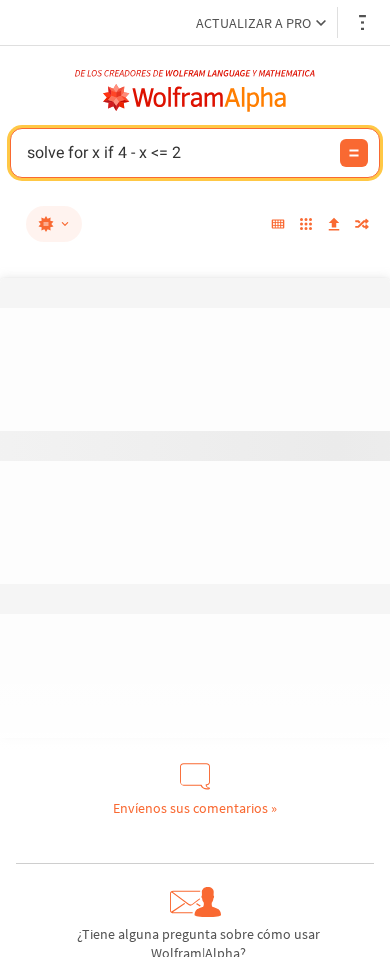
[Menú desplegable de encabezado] (364, 22)
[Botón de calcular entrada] (354, 153)
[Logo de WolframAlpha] (195, 98)
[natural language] (54, 224)
